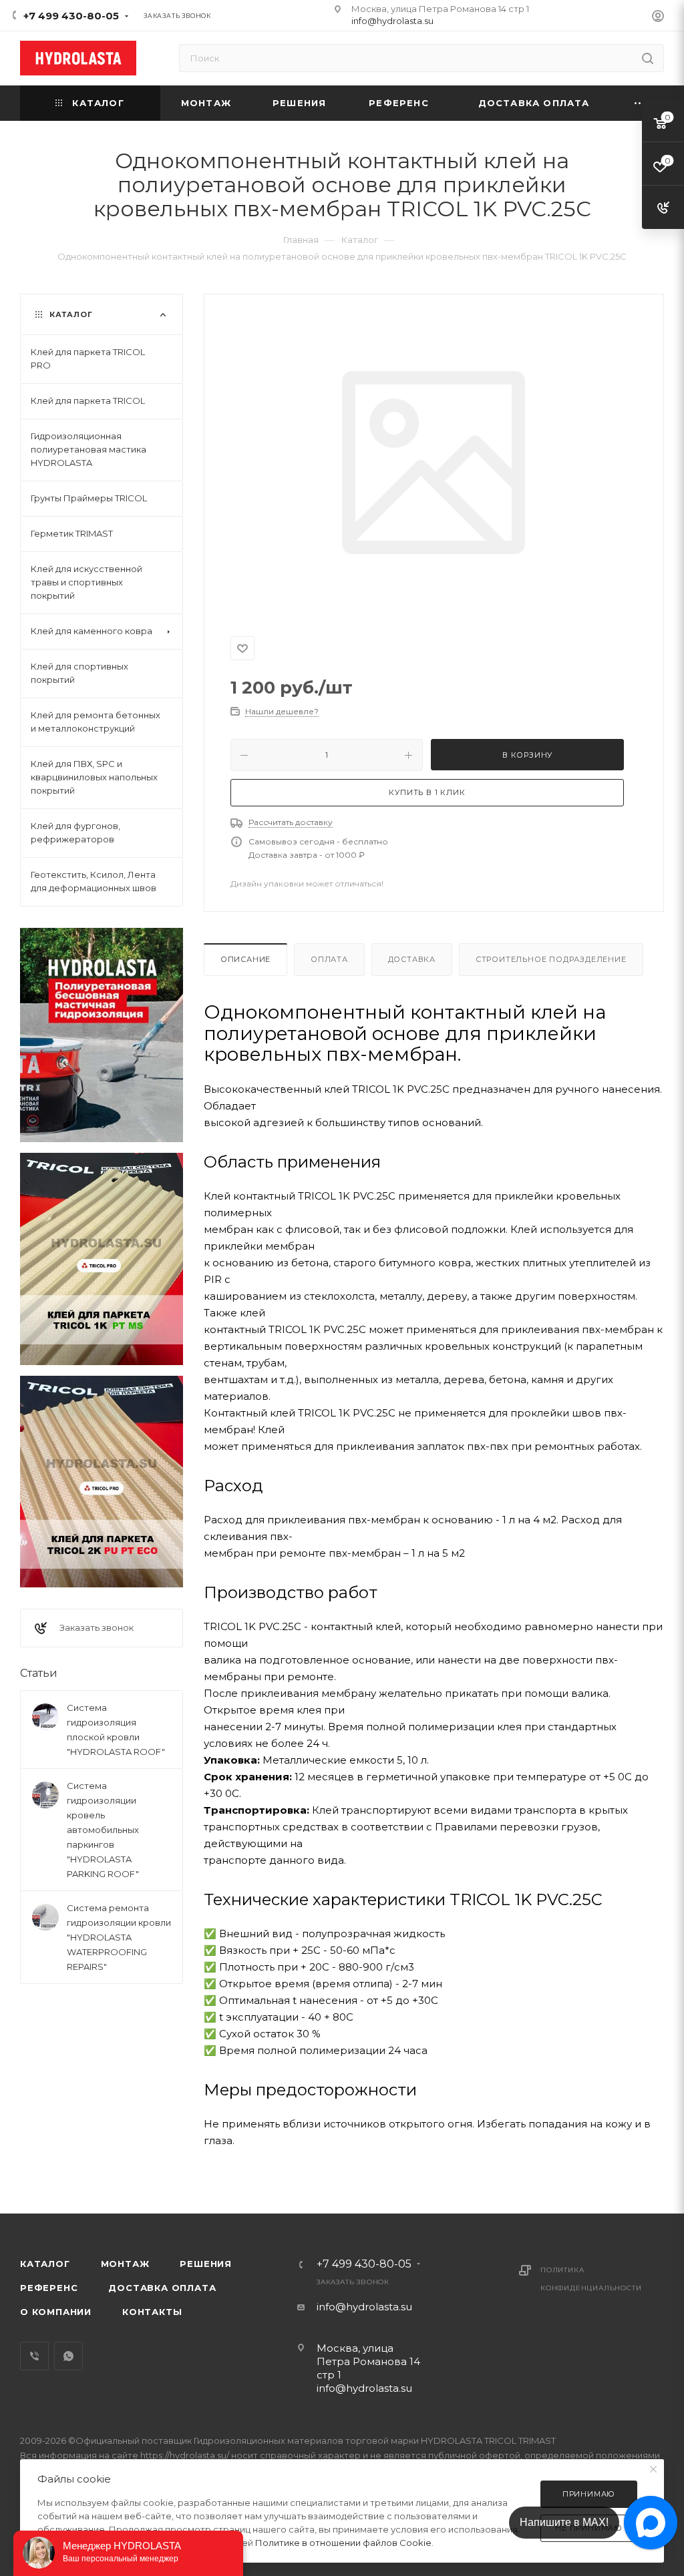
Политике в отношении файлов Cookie (343, 2543)
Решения (206, 2264)
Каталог (45, 2264)
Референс (49, 2288)
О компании (56, 2312)
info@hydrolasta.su (392, 21)
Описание (245, 959)
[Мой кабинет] (658, 18)
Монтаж (125, 2264)
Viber (34, 2356)
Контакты (152, 2312)
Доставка (412, 959)
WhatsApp (68, 2356)
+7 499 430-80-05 (71, 16)
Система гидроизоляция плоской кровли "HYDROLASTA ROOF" (116, 1730)
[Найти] (648, 58)
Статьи (39, 1673)
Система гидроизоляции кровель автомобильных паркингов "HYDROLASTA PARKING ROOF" (103, 1830)
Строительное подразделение (551, 959)
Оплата (329, 959)
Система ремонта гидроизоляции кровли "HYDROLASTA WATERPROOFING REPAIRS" (119, 1937)
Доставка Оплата (162, 2288)
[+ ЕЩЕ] (641, 103)
